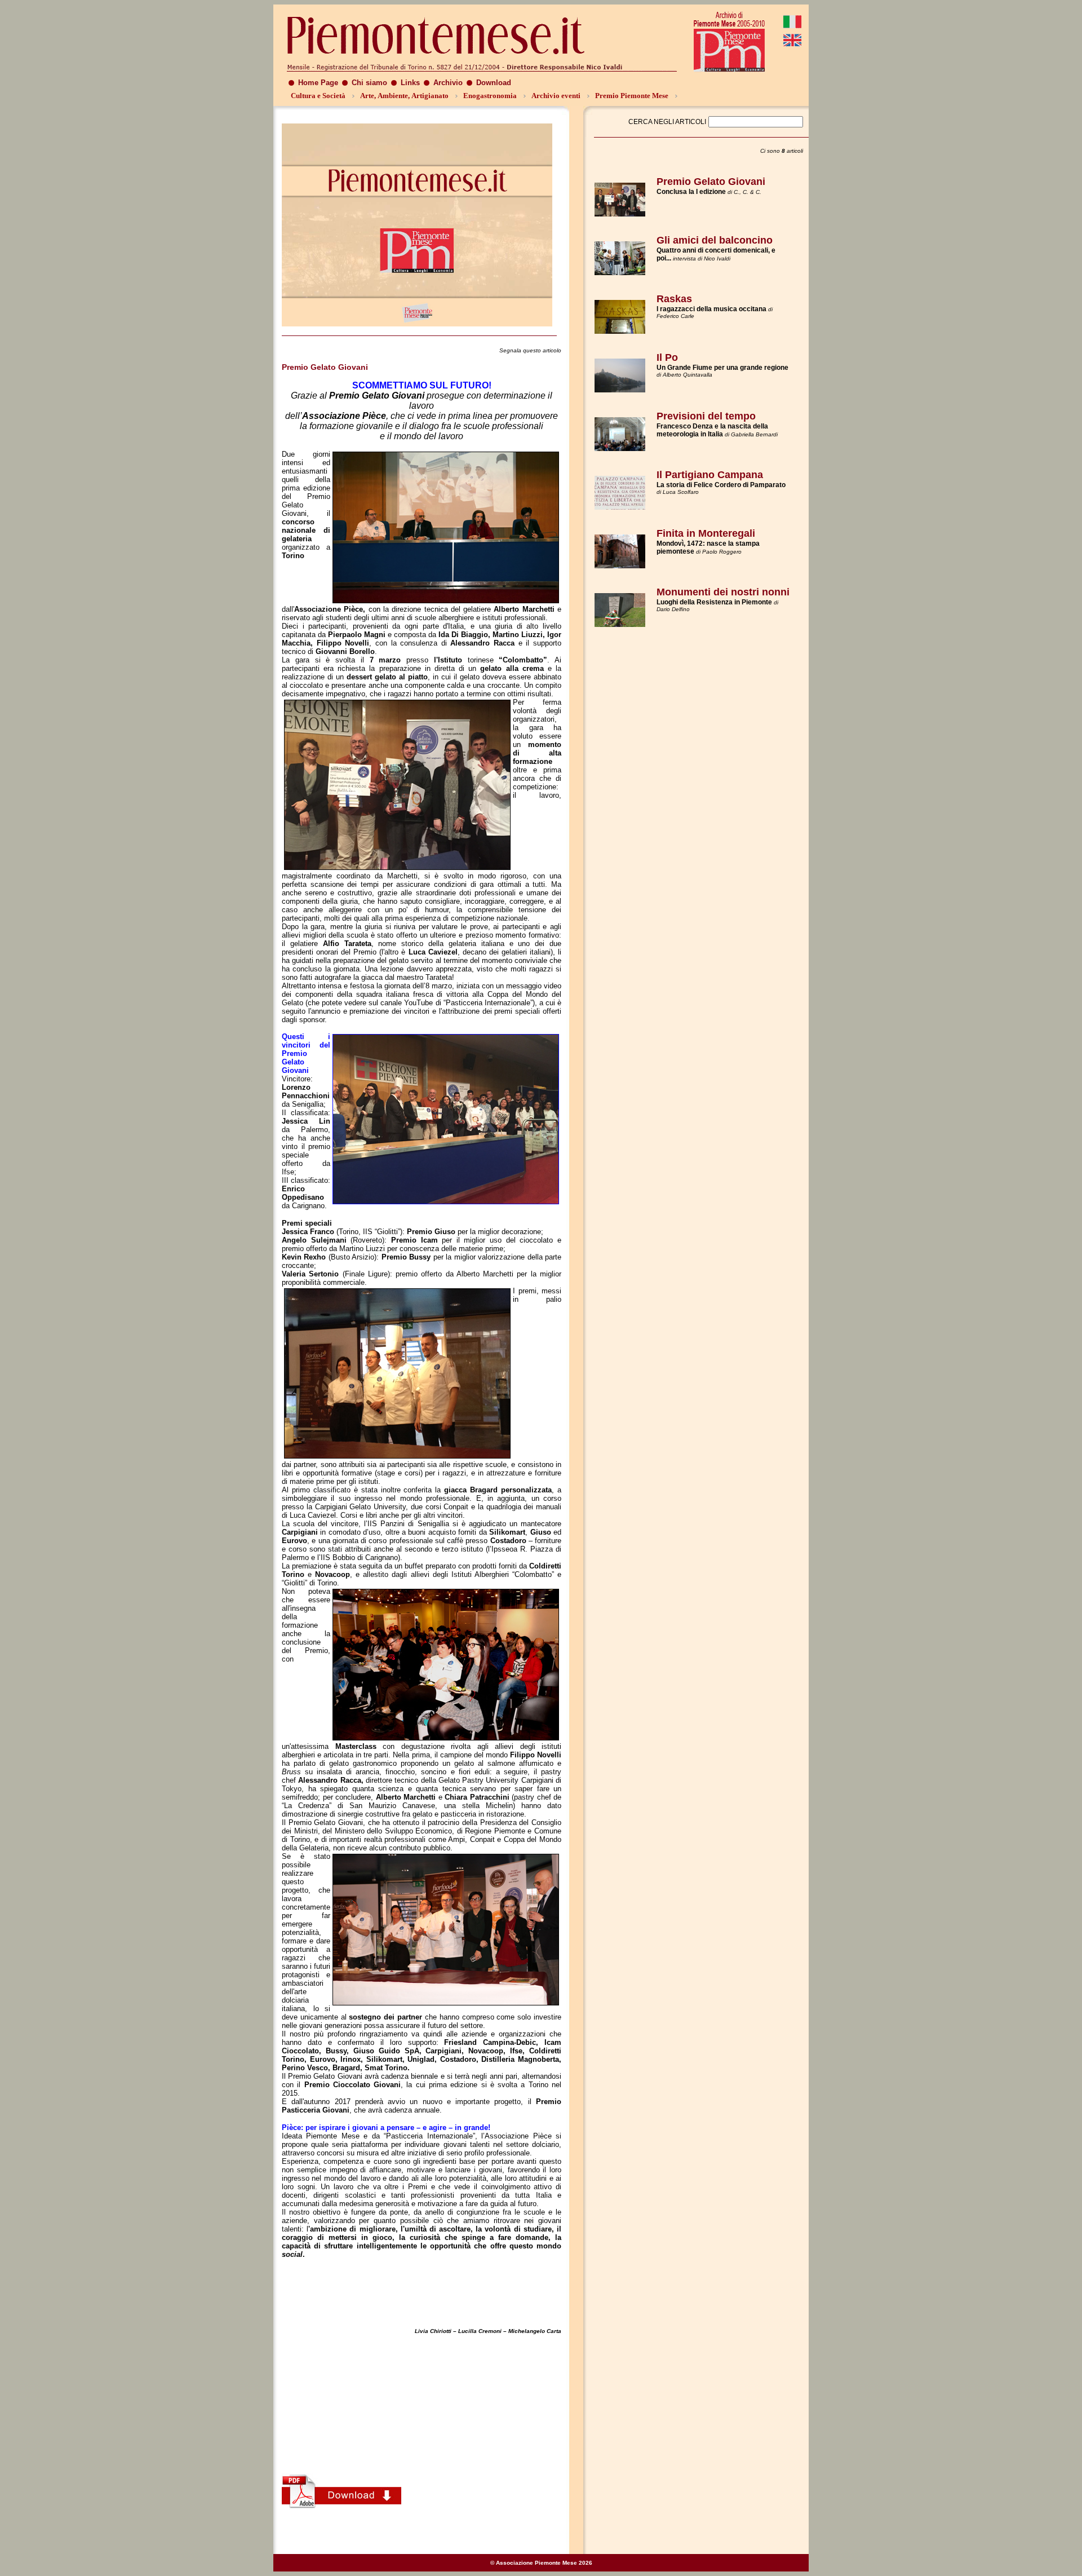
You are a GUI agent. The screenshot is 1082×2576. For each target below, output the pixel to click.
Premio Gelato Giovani (711, 182)
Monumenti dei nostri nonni (723, 592)
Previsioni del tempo (706, 416)
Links (410, 83)
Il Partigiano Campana (710, 475)
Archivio (448, 83)
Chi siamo (369, 83)
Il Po (667, 357)
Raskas (674, 299)
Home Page (318, 83)
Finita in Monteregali (706, 533)
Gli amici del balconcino (715, 240)
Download (494, 83)
